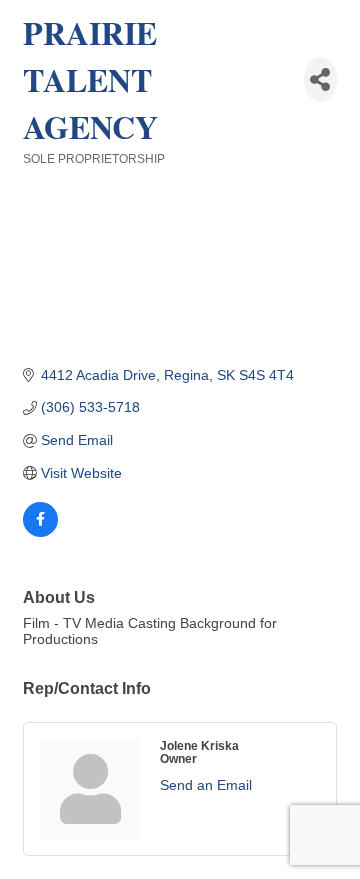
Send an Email (206, 785)
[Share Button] (320, 79)
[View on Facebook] (40, 532)
